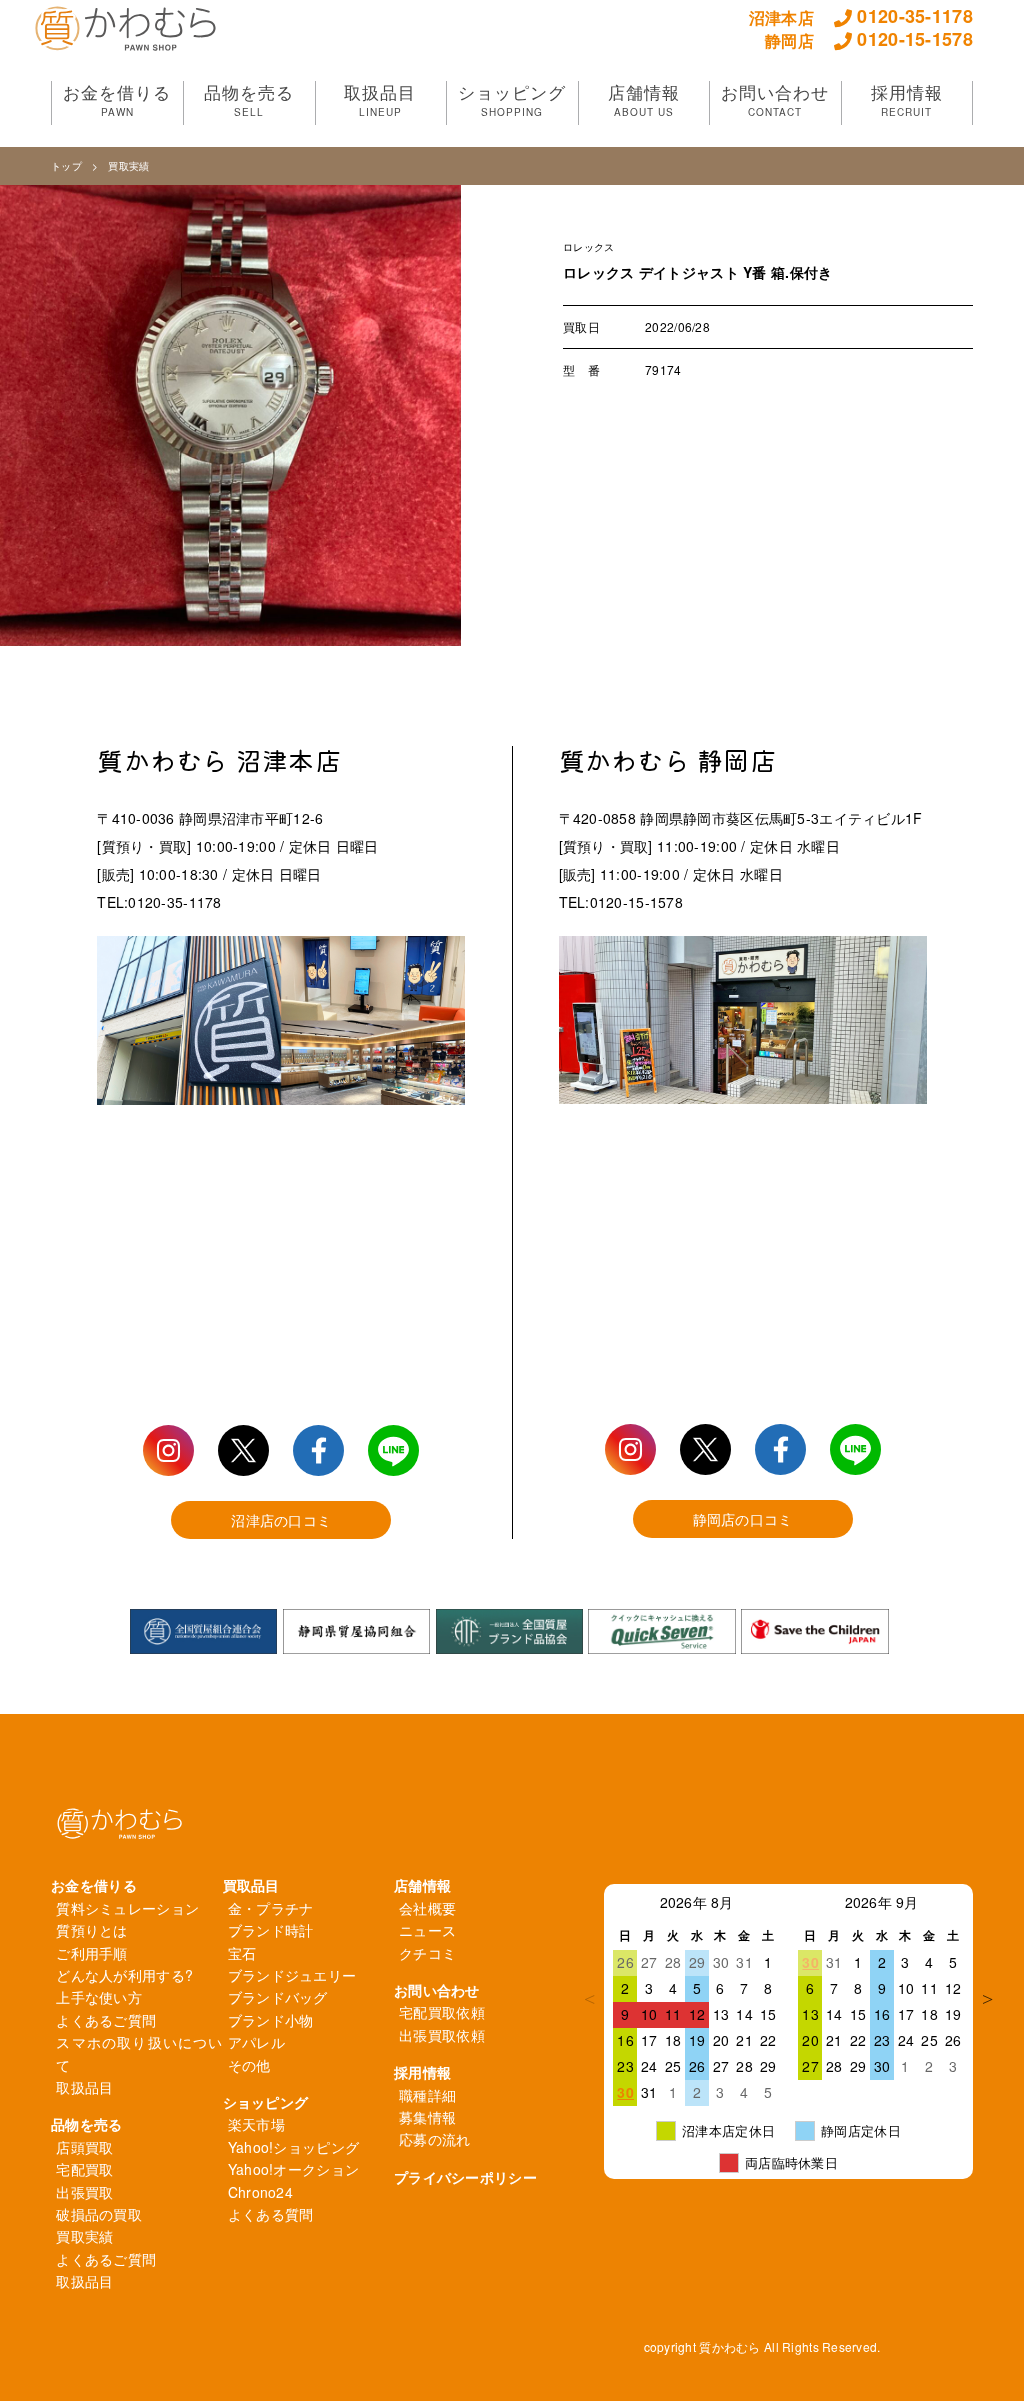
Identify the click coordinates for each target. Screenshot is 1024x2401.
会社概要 (427, 1908)
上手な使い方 (99, 1997)
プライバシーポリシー (465, 2177)
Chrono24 (260, 2192)
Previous (589, 1999)
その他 (249, 2065)
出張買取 (84, 2192)
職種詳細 (427, 2095)
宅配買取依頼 (442, 2012)
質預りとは (91, 1930)
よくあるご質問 (106, 2020)
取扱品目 (84, 2087)
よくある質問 (271, 2214)
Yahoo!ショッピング (293, 2147)
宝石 (242, 1953)
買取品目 (251, 1885)
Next (988, 1999)
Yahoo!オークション (293, 2169)
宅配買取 (84, 2169)
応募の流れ (434, 2139)
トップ (66, 166)
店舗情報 (422, 1885)
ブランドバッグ (278, 1997)
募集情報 (427, 2117)
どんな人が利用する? (124, 1975)
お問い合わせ (437, 1990)
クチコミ (427, 1953)
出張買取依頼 (442, 2035)
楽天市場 (256, 2124)
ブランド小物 (271, 2020)
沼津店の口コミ (281, 1520)
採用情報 (422, 2072)
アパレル (256, 2042)
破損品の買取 (99, 2214)
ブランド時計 (271, 1930)
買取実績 (128, 166)
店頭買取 (84, 2147)
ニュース (427, 1930)
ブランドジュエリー (292, 1975)
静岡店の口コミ (743, 1519)
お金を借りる (94, 1885)
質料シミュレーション (127, 1908)
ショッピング (266, 2102)
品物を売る (86, 2124)
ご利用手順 (91, 1953)
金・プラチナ (271, 1908)
